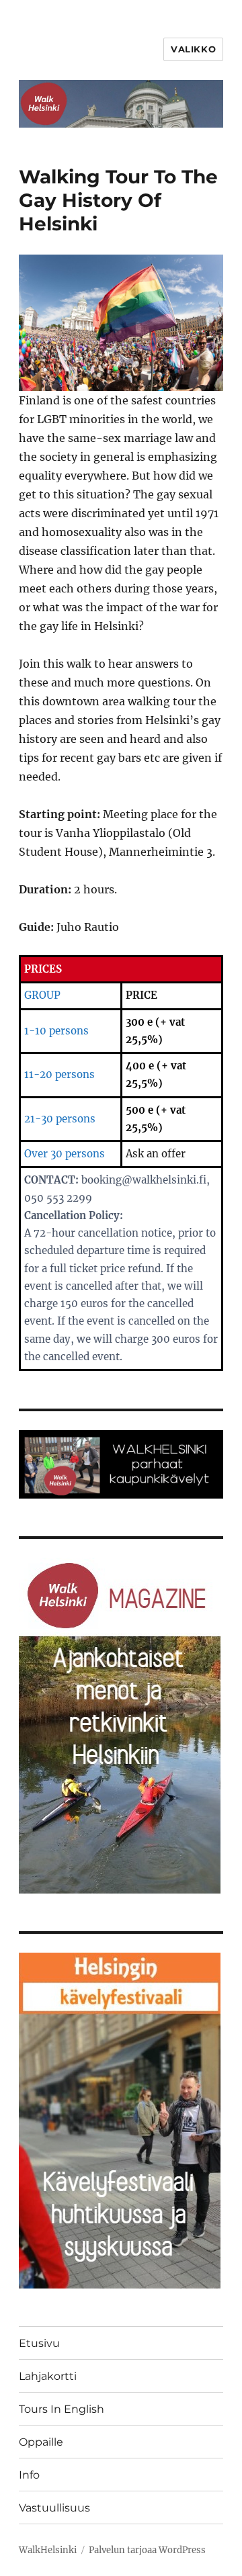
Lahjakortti (48, 2376)
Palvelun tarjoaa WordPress (147, 2550)
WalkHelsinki (48, 2550)
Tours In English (62, 2409)
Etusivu (39, 2343)
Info (29, 2475)
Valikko (193, 49)
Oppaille (41, 2442)
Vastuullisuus (54, 2508)
